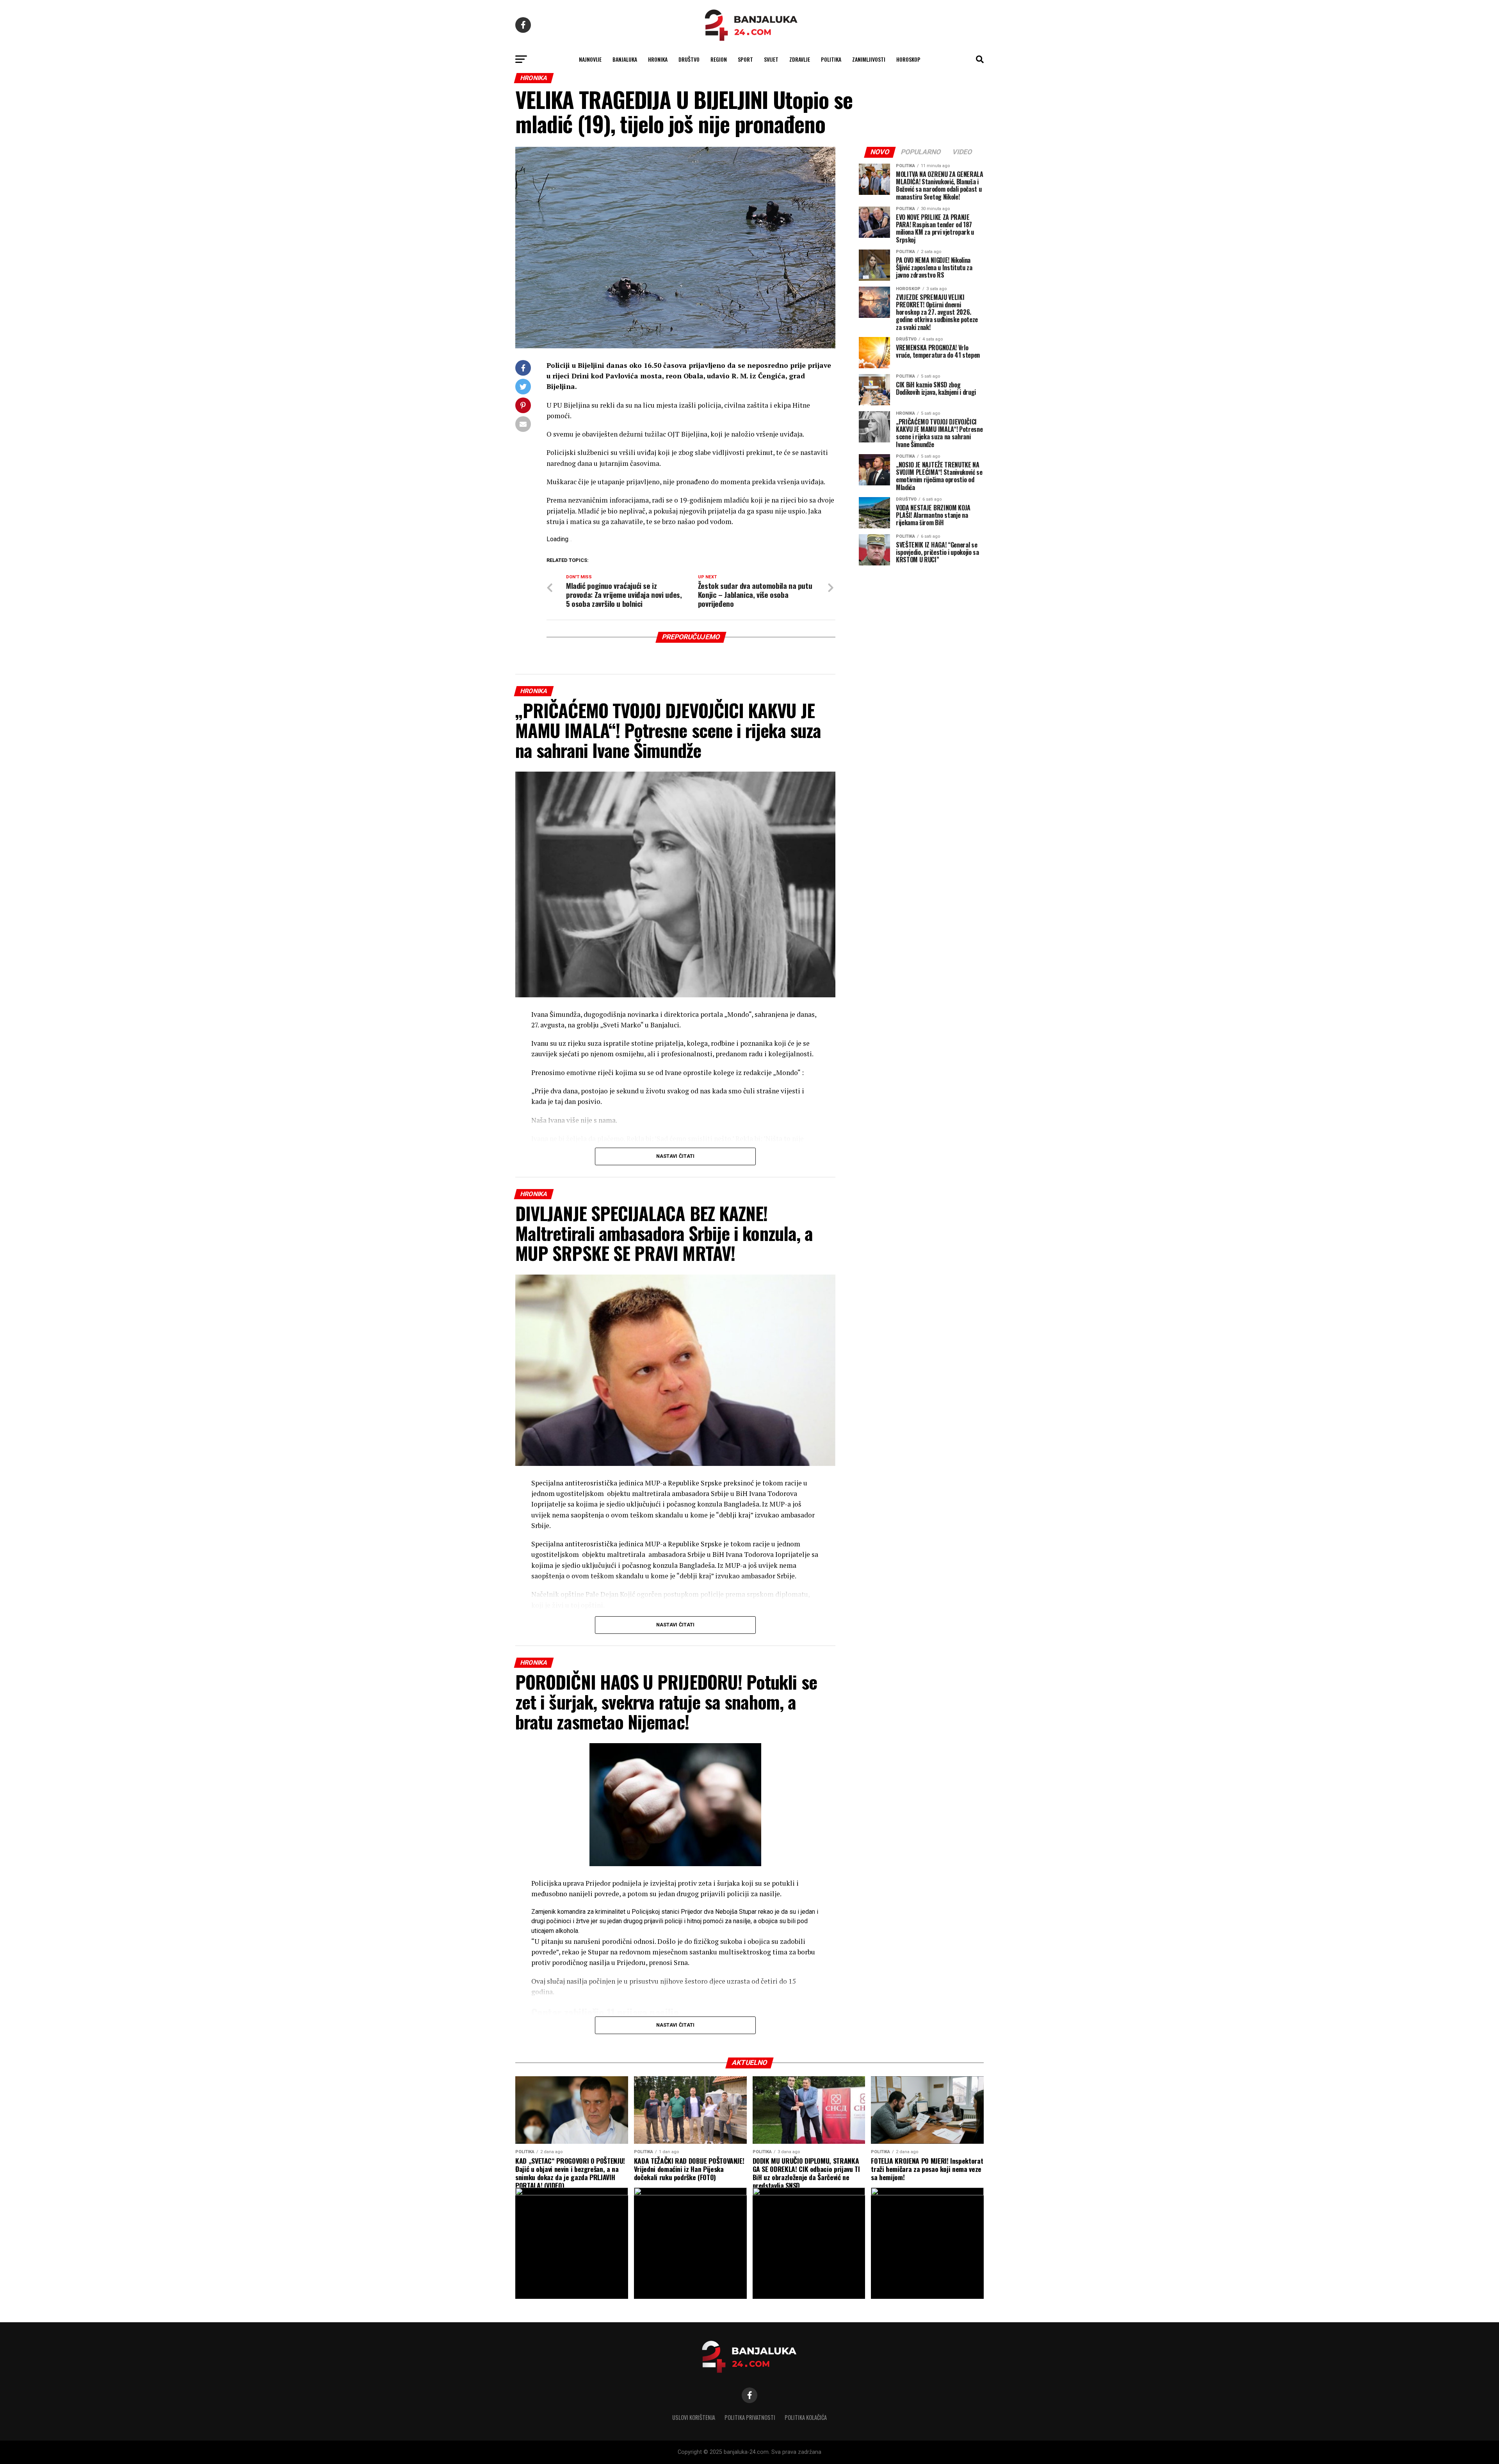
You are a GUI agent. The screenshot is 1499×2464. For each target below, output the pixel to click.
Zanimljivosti (869, 59)
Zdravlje (800, 59)
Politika (831, 59)
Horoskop (908, 59)
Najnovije (590, 59)
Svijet (771, 59)
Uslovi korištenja (694, 2417)
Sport (745, 59)
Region (719, 59)
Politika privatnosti (750, 2417)
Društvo (689, 59)
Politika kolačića (806, 2417)
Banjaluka (625, 59)
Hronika (658, 59)
